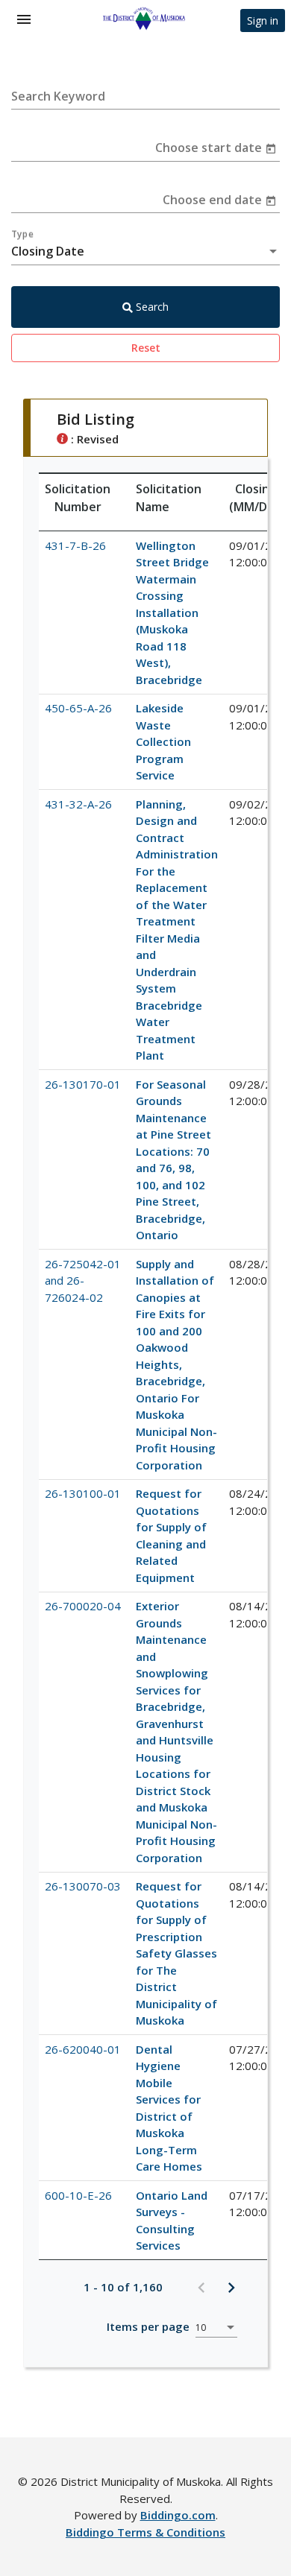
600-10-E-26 (78, 2195)
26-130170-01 (83, 1084)
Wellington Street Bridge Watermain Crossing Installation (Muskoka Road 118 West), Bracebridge (172, 613)
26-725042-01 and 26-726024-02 (83, 1281)
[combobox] (145, 251)
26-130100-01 (83, 1493)
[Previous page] (201, 2287)
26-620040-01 (83, 2049)
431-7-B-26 (75, 545)
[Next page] (231, 2287)
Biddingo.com (178, 2515)
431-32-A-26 (78, 804)
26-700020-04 (83, 1606)
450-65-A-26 (78, 708)
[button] (84, 498)
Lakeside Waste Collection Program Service (163, 741)
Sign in (263, 20)
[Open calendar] (271, 148)
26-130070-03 (83, 1886)
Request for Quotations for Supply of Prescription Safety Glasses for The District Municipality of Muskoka (176, 1953)
